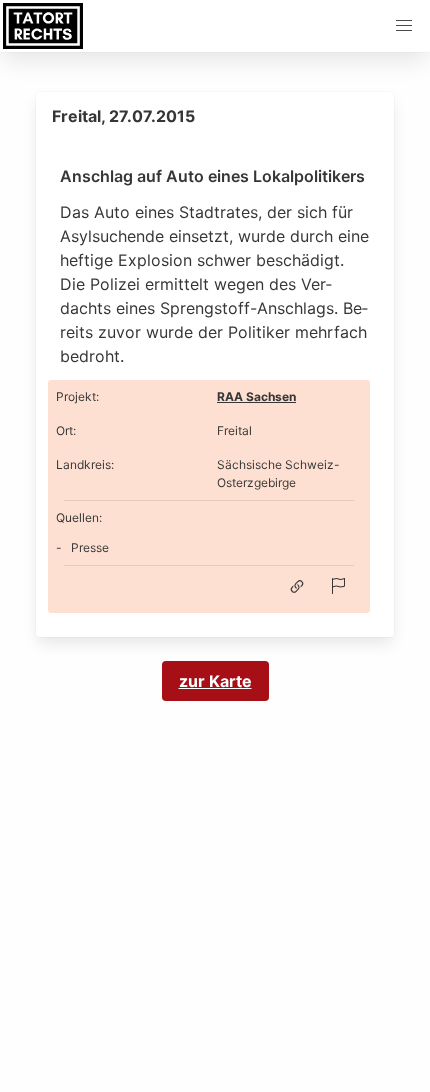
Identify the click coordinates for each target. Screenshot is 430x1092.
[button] (404, 26)
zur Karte (215, 681)
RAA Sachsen (256, 396)
